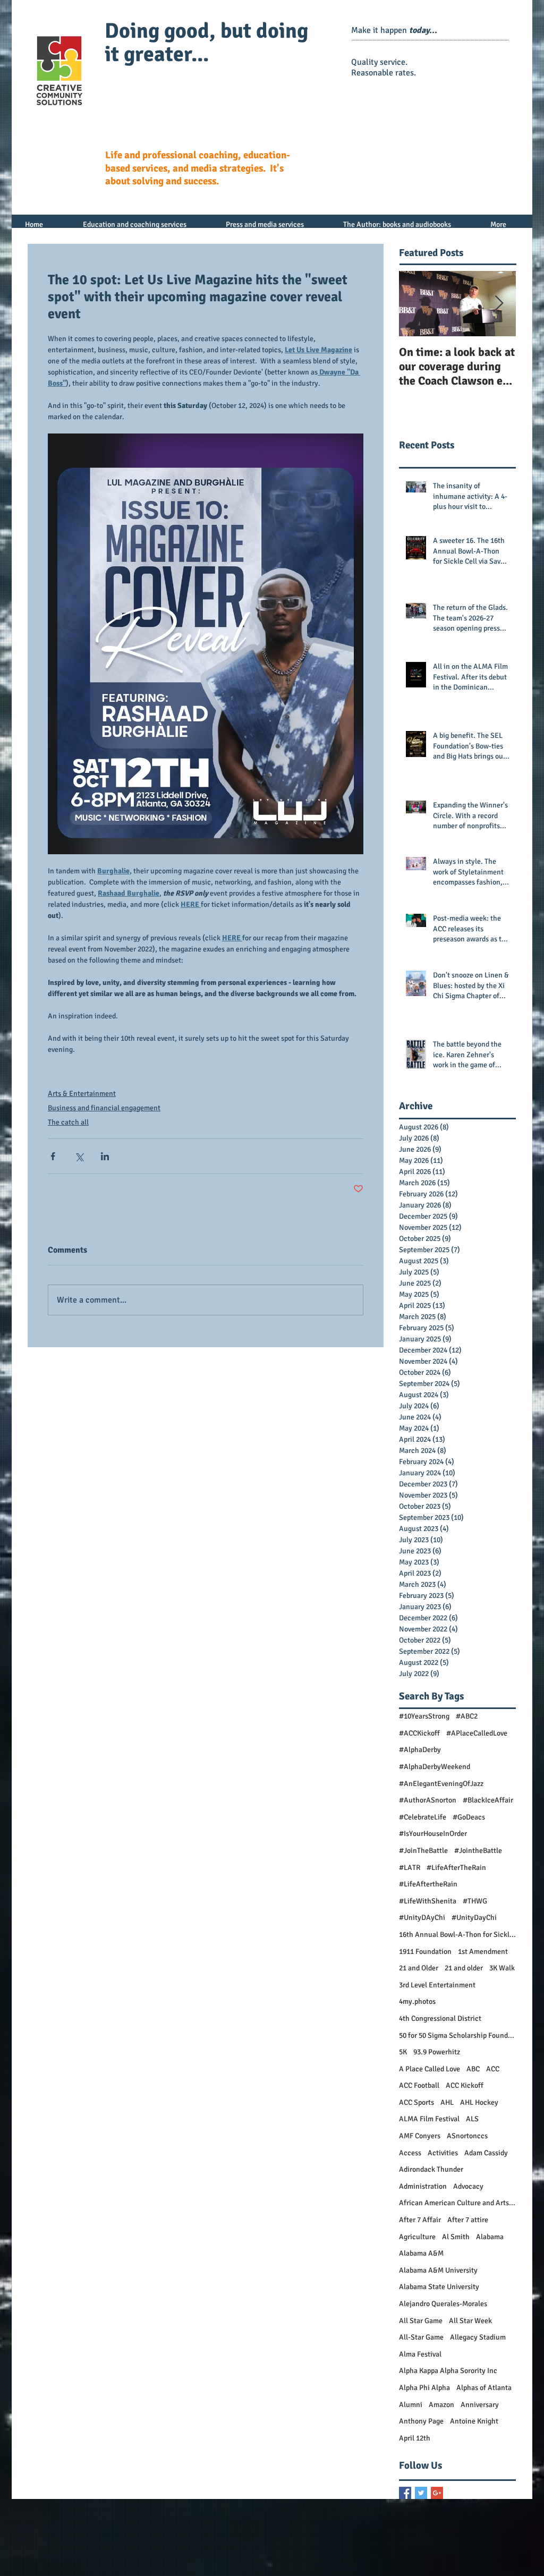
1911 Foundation (425, 1952)
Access (410, 2153)
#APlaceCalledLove (477, 1733)
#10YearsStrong (424, 1716)
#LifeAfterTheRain (456, 1868)
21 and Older (419, 1968)
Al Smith (456, 2237)
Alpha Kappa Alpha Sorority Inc (448, 2371)
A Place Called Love (430, 2069)
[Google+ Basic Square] (437, 2493)
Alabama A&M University (438, 2270)
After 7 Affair (420, 2220)
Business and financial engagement (104, 1108)
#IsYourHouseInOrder (433, 1834)
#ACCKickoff (419, 1733)
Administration (423, 2186)
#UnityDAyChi (422, 1918)
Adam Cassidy (486, 2153)
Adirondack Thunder (431, 2169)
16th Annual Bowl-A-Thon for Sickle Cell (457, 1935)
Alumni (411, 2405)
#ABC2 (467, 1716)
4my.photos (417, 2001)
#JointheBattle (478, 1851)
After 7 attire (468, 2220)
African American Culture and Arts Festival (457, 2203)
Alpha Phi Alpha (424, 2388)
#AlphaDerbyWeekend (435, 1767)
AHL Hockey (479, 2102)
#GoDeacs (469, 1817)
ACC (493, 2069)
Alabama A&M (421, 2253)
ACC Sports (416, 2102)
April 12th (415, 2438)
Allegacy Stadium (478, 2337)
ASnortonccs (467, 2136)
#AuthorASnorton (428, 1800)
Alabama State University (439, 2287)
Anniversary (480, 2405)
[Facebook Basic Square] (405, 2493)
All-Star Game (421, 2337)
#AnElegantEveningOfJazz (441, 1784)
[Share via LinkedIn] (105, 1156)
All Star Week (470, 2321)
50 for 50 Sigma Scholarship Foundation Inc (457, 2035)
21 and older (464, 1968)
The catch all (68, 1122)
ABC (473, 2069)
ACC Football (419, 2085)
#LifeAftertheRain (428, 1884)
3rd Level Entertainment (437, 1985)
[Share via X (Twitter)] (79, 1156)
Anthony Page (421, 2421)
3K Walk (502, 1968)
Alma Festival (420, 2354)
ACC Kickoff (465, 2085)
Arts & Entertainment (82, 1094)
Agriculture (417, 2237)
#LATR (410, 1868)
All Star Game (421, 2321)
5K (403, 2052)
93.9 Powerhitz (437, 2052)
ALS (472, 2119)
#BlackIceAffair (488, 1800)
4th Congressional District (440, 2018)
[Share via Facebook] (53, 1156)
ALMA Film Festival (429, 2119)
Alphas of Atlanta (484, 2388)
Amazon (441, 2405)
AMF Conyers (420, 2136)
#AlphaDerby (420, 1750)
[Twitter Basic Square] (421, 2493)
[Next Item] (499, 304)
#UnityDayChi (474, 1918)
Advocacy (468, 2186)
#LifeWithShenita (428, 1901)
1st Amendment (483, 1952)
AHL (447, 2102)
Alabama (490, 2237)
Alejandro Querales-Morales (443, 2304)
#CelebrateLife (423, 1817)
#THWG (475, 1901)
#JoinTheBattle (423, 1851)
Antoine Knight (474, 2421)
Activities (443, 2153)
